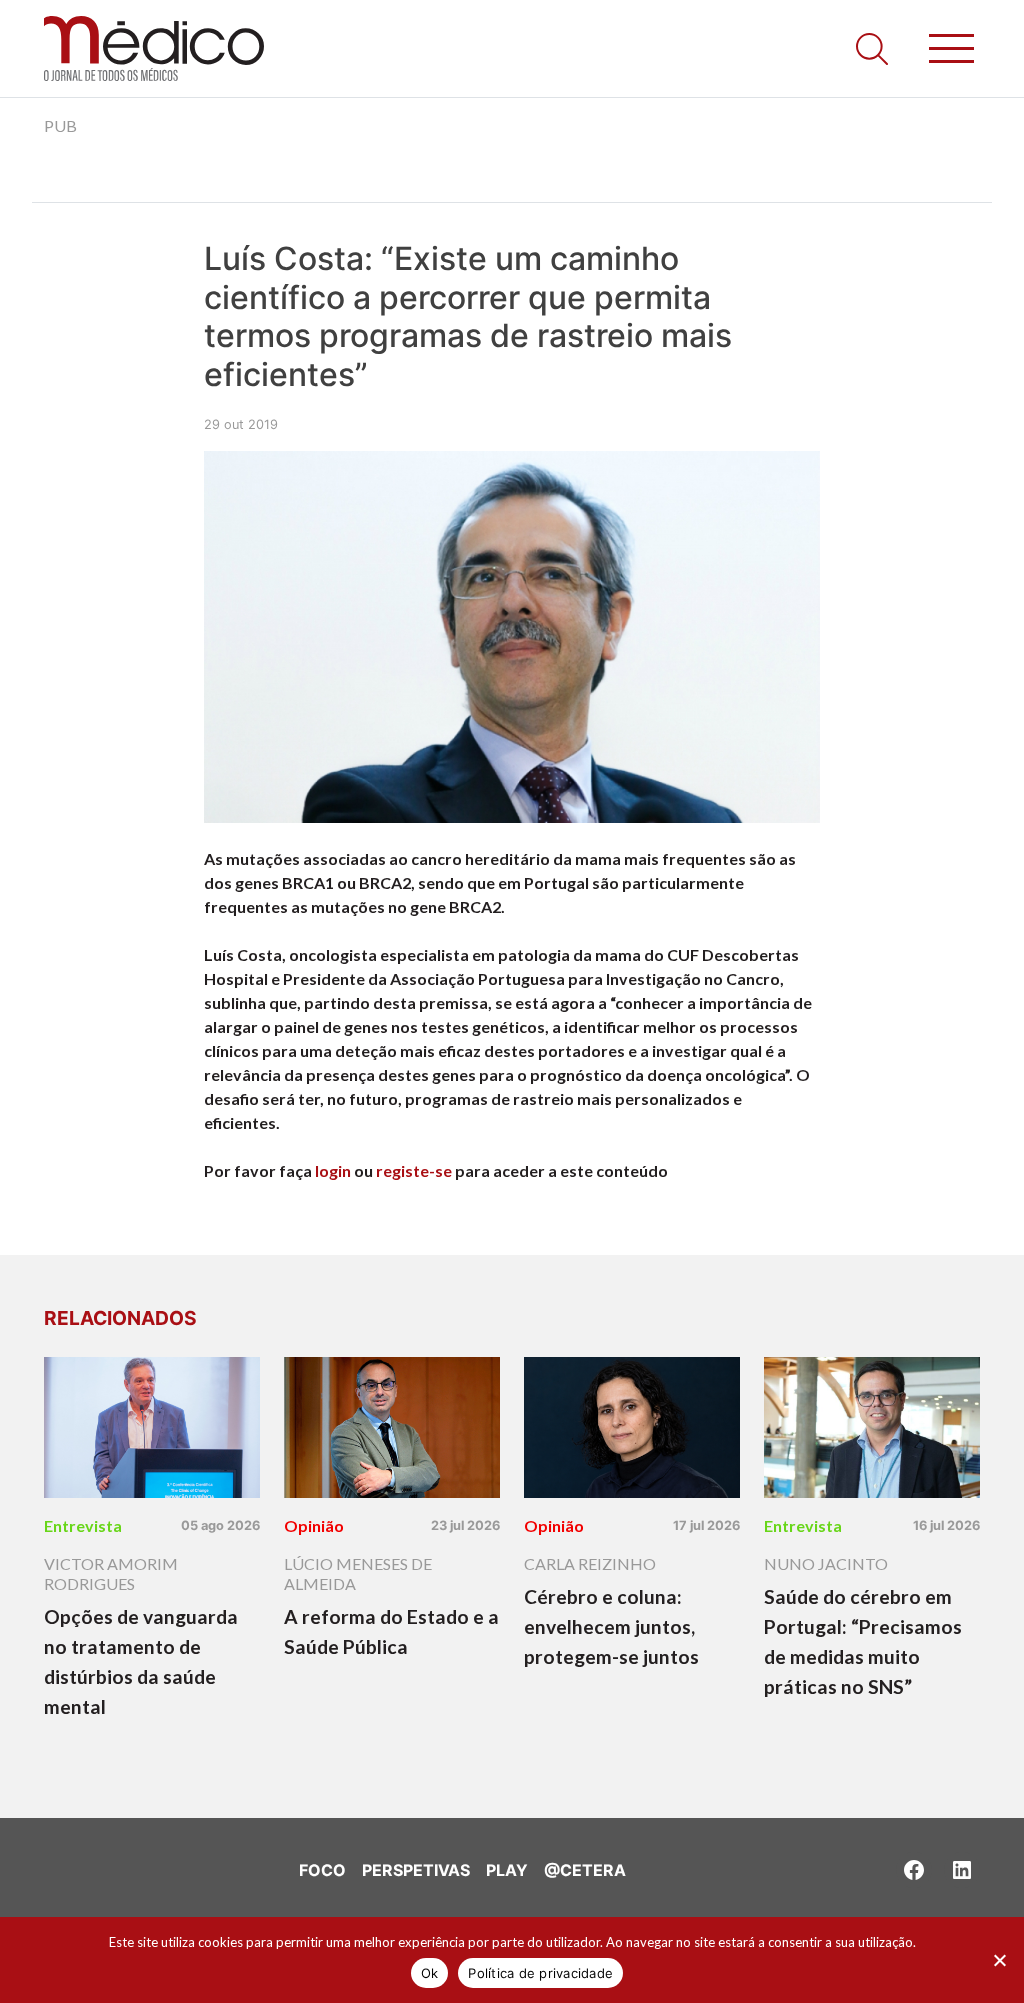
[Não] (999, 1960)
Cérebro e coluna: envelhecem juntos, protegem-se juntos (611, 1626)
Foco (322, 1870)
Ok (430, 1973)
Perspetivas (416, 1870)
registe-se (414, 1170)
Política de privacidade (540, 1973)
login (333, 1170)
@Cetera (585, 1870)
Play (507, 1870)
